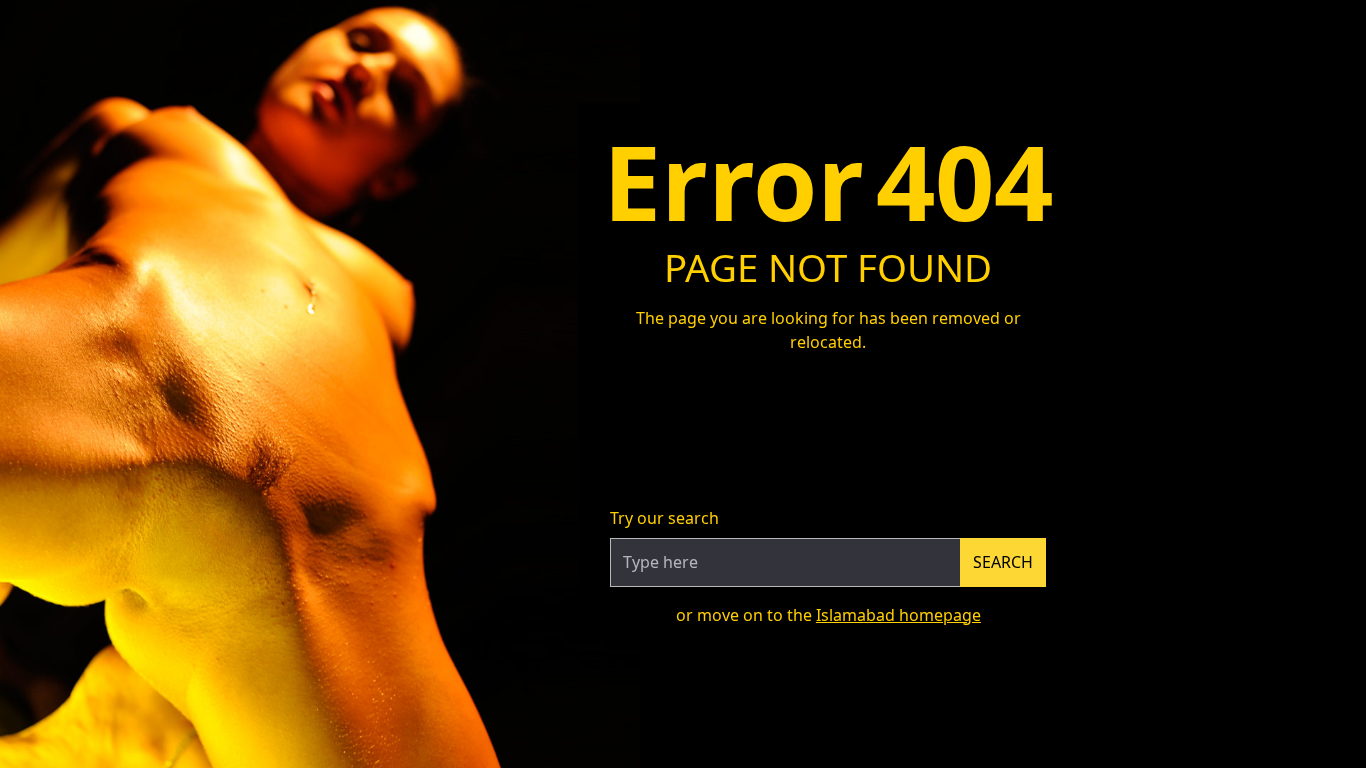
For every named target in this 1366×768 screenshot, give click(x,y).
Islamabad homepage (898, 615)
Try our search (664, 518)
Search (1003, 562)
